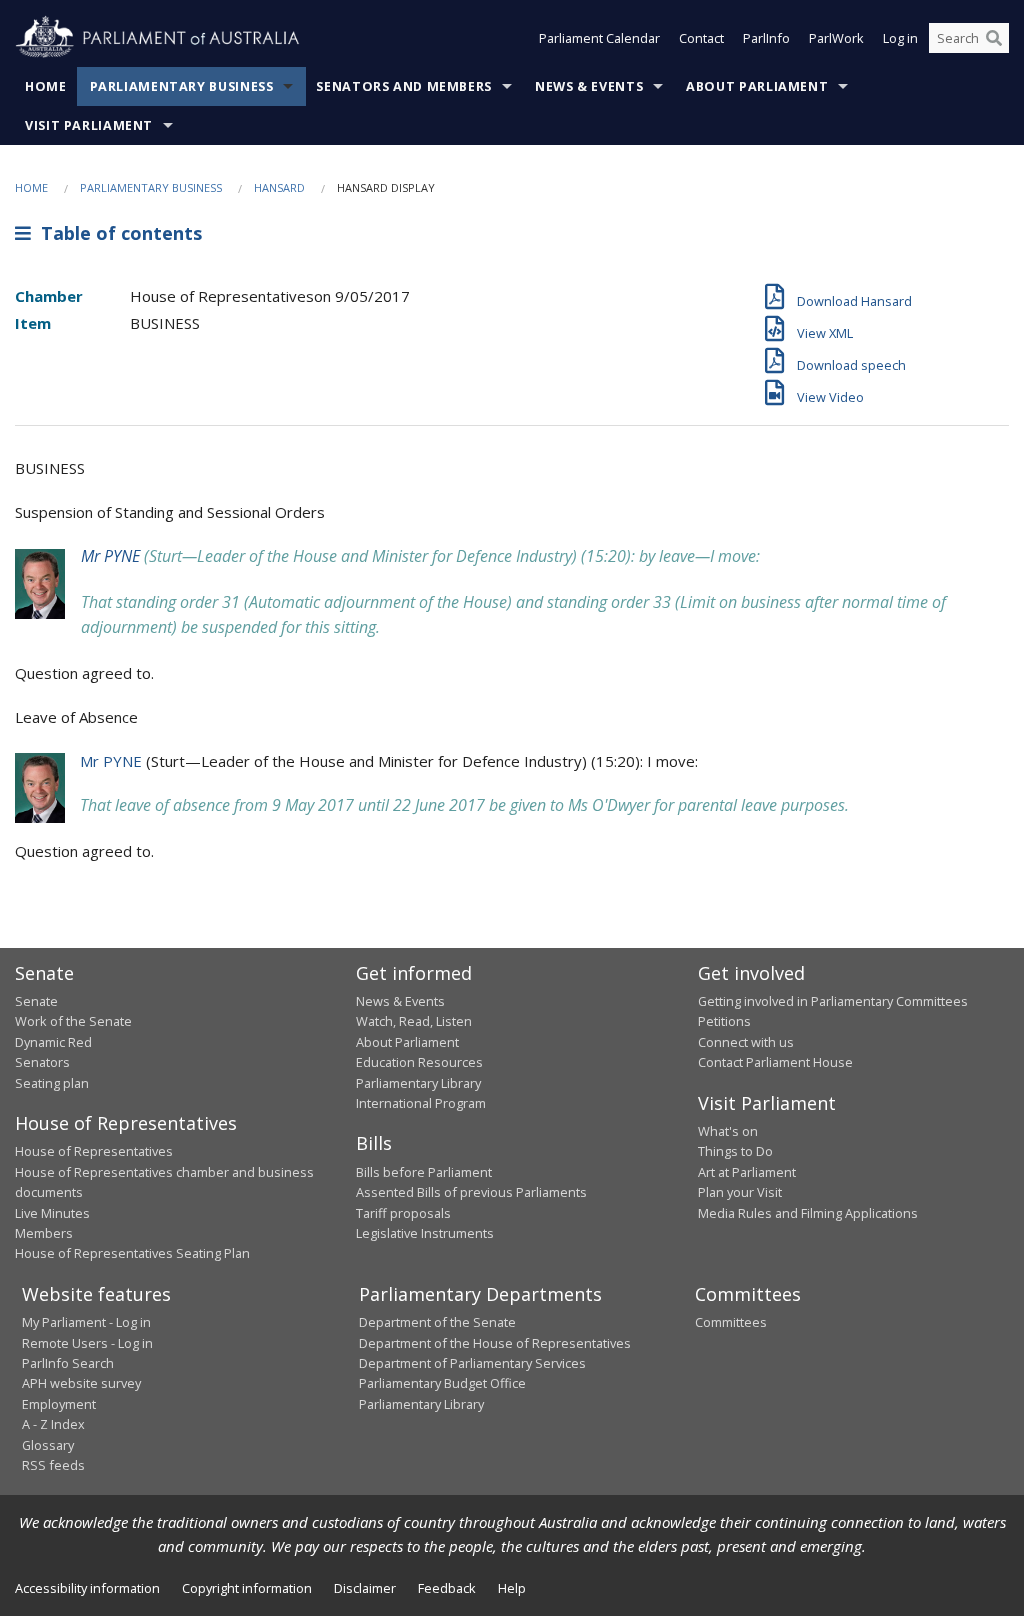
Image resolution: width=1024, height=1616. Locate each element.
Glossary (48, 1445)
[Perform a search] (994, 38)
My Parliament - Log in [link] (86, 1322)
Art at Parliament (747, 1172)
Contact (701, 38)
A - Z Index (53, 1424)
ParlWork (836, 38)
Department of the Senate (437, 1322)
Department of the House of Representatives (495, 1343)
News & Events (589, 86)
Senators (42, 1062)
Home (46, 86)
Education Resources (419, 1062)
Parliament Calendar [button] (599, 38)
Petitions (724, 1021)
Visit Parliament (89, 125)
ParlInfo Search (68, 1363)
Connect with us (746, 1042)
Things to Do (735, 1151)
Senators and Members (404, 86)
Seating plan (52, 1083)
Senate (36, 1001)
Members (44, 1233)
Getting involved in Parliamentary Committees (833, 1001)
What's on (728, 1131)
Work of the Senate (73, 1021)
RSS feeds (53, 1465)
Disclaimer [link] (365, 1588)
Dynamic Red (53, 1042)
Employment (59, 1404)
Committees (731, 1322)
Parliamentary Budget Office (442, 1383)
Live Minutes (52, 1213)
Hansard (279, 187)
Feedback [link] (447, 1588)
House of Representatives (94, 1151)
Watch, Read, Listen (414, 1021)
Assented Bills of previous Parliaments (471, 1192)
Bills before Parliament (424, 1172)
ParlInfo (766, 38)
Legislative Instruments (425, 1233)
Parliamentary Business (182, 86)
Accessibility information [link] (87, 1588)
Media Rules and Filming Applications (808, 1213)
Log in (900, 38)
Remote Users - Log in (87, 1343)
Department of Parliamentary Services (472, 1363)
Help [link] (512, 1588)
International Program (421, 1103)
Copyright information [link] (247, 1588)
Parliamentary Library (418, 1083)
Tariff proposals (403, 1213)
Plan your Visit (740, 1192)
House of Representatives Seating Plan (132, 1253)
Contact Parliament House (775, 1062)
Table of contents (116, 233)
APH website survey (81, 1383)
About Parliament (757, 86)
